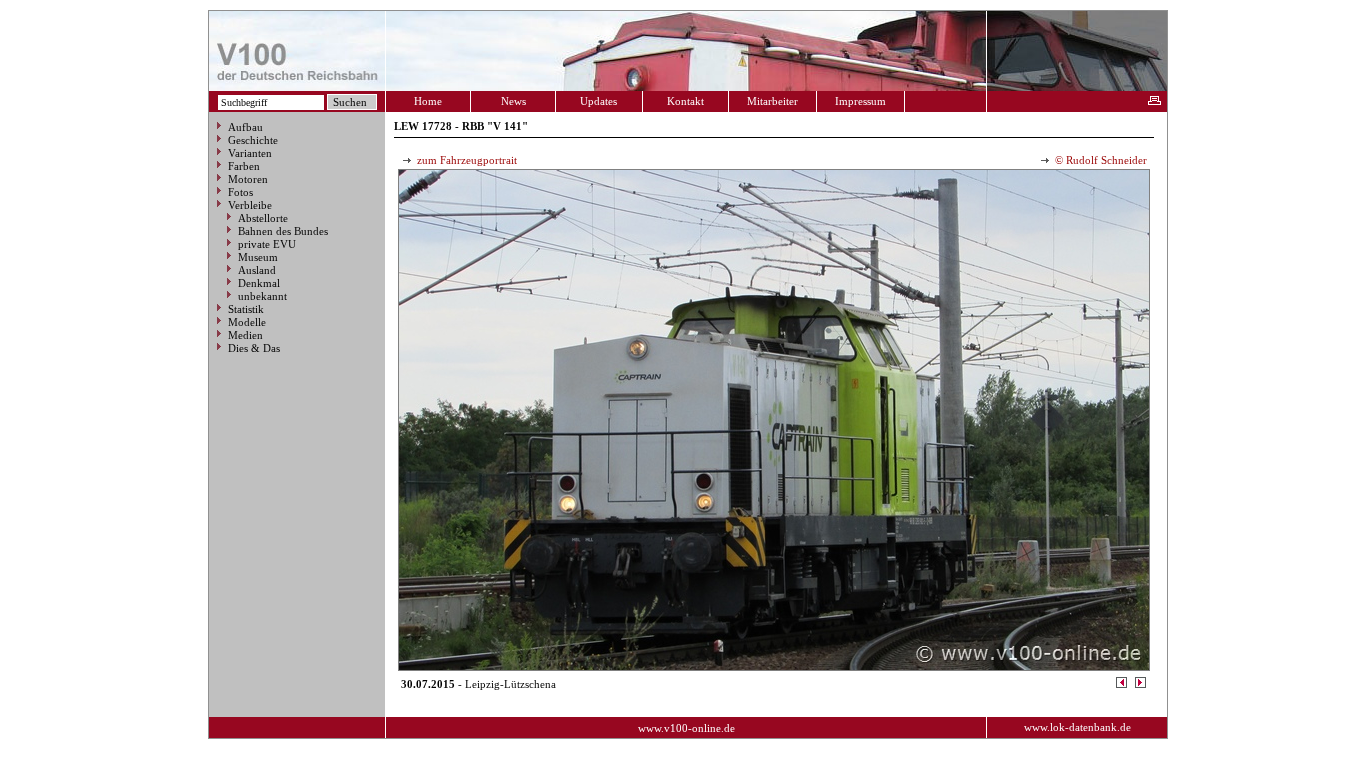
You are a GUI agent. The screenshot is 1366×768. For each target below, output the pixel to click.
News (513, 101)
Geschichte (253, 140)
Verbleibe (250, 205)
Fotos (240, 192)
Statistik (246, 309)
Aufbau (245, 127)
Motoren (248, 179)
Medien (245, 335)
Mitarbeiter (772, 101)
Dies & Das (254, 348)
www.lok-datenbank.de (1077, 727)
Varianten (250, 153)
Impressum (860, 101)
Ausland (257, 270)
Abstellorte (263, 218)
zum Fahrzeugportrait (465, 160)
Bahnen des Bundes (283, 231)
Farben (244, 166)
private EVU (267, 244)
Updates (598, 101)
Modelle (247, 322)
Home (428, 101)
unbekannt (262, 296)
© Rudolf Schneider (1099, 160)
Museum (258, 257)
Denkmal (259, 283)
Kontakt (685, 101)
